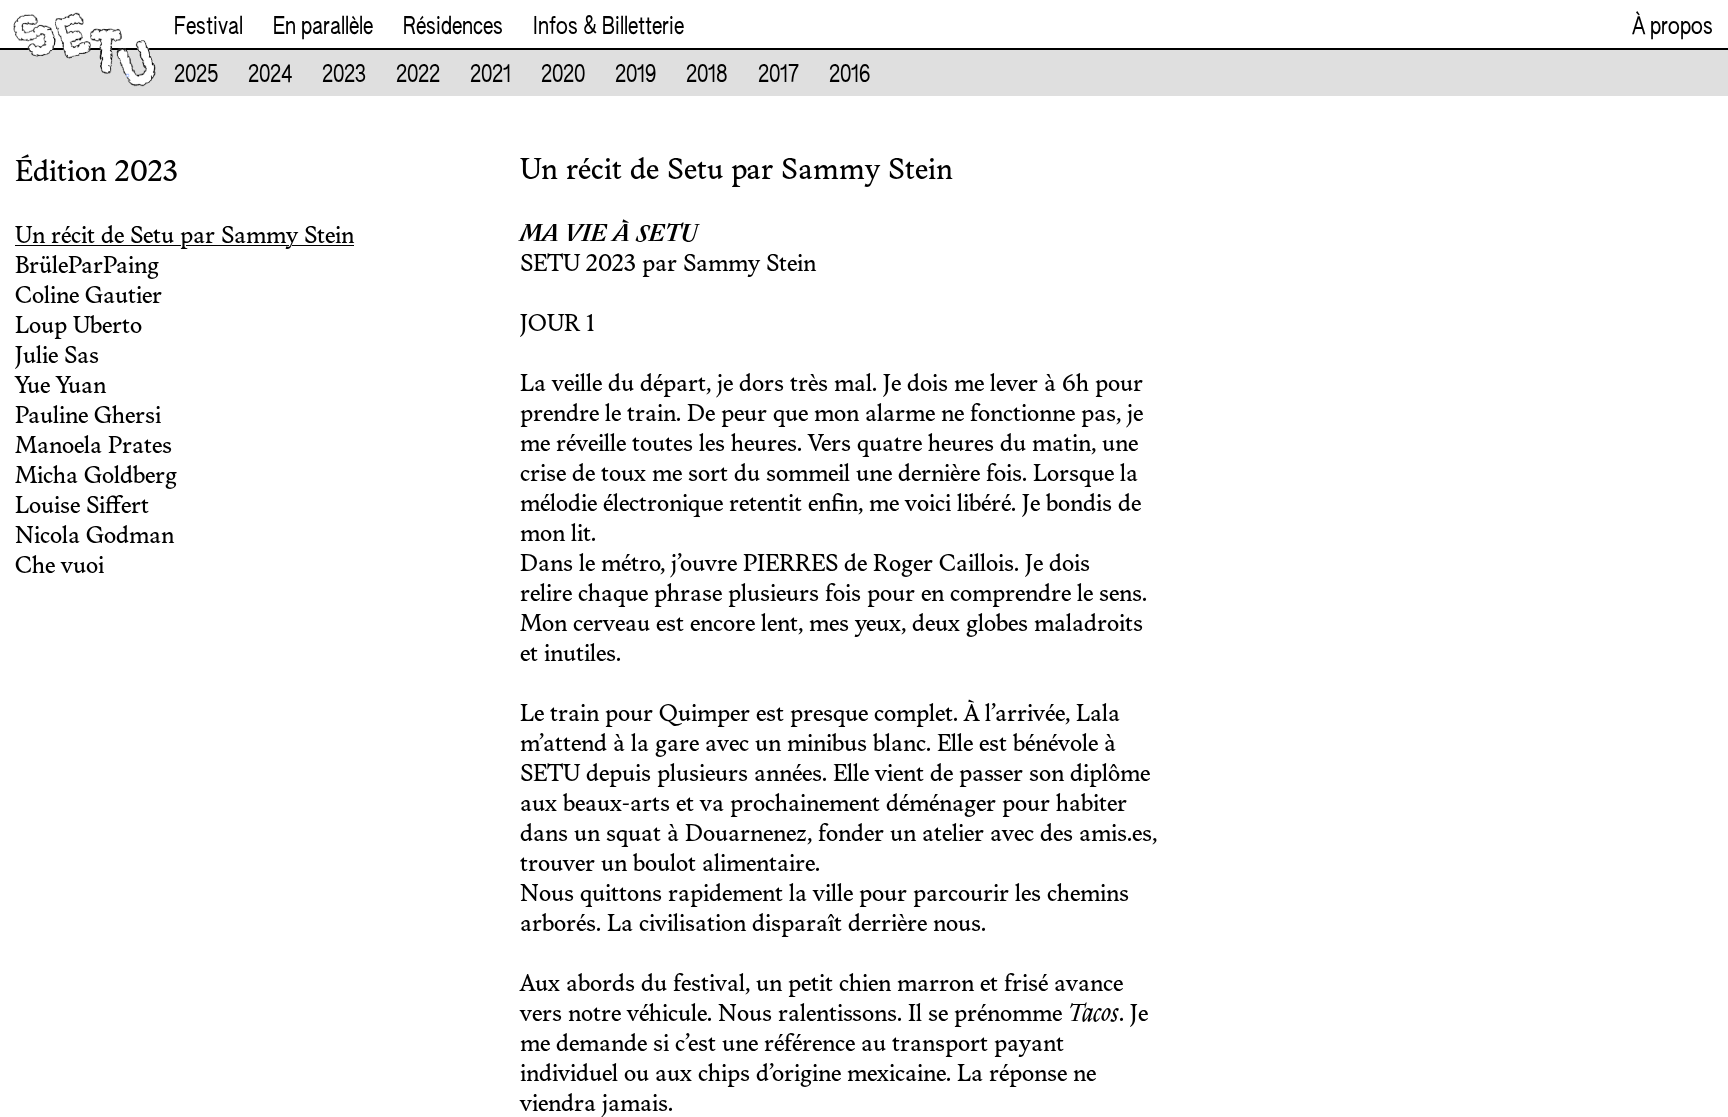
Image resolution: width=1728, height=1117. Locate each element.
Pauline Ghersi (88, 417)
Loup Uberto (78, 327)
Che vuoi (59, 567)
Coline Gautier (88, 297)
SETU (43, 28)
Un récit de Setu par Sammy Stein (184, 237)
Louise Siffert (82, 507)
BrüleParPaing (87, 267)
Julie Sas (57, 357)
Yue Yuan (60, 387)
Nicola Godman (94, 537)
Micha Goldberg (96, 477)
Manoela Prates (93, 447)
